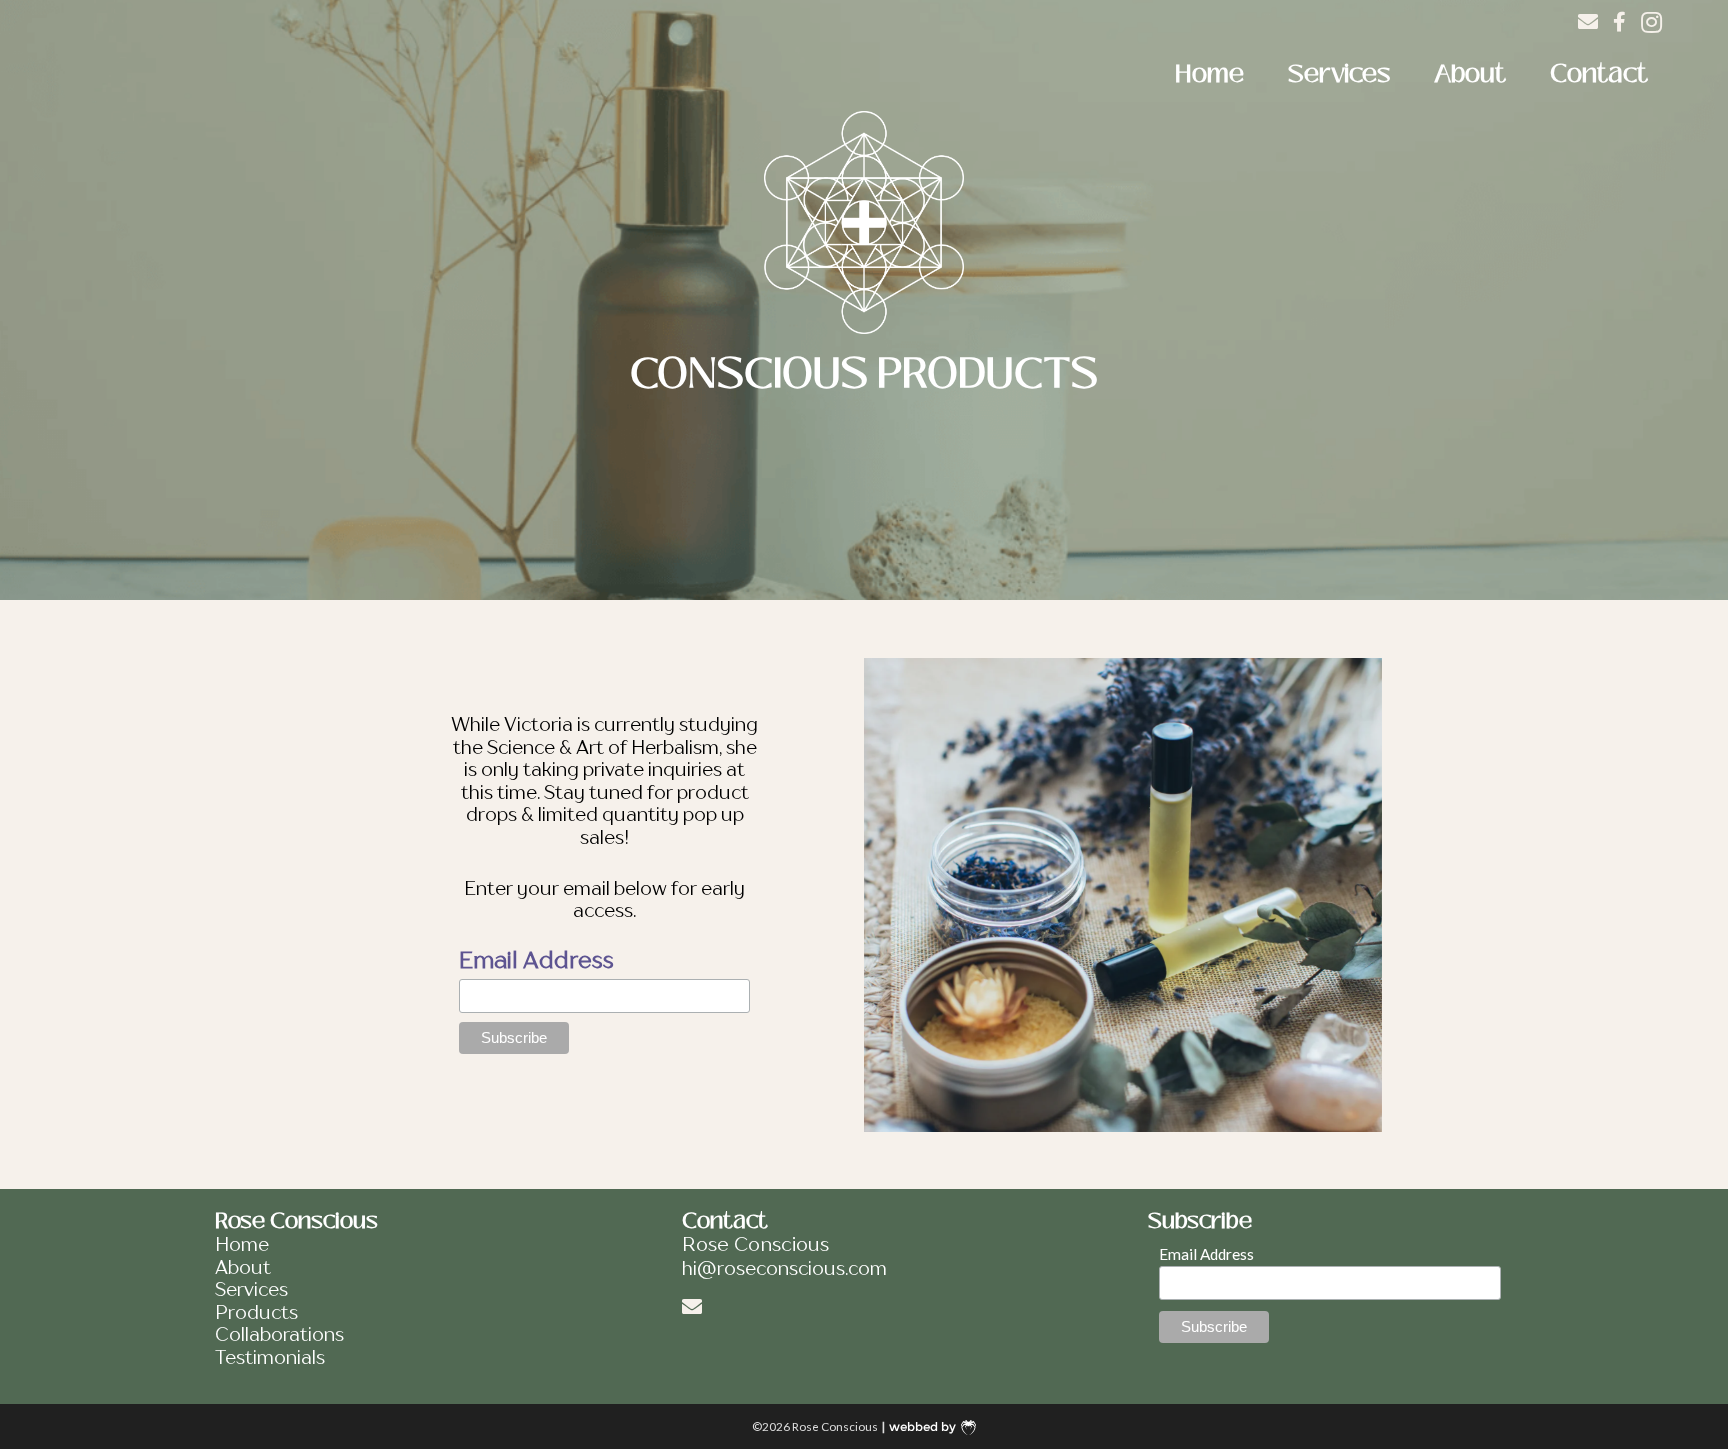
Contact (1599, 73)
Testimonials (270, 1359)
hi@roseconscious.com (784, 1270)
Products (256, 1314)
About (1470, 73)
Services (1339, 73)
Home (1209, 73)
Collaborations (279, 1336)
